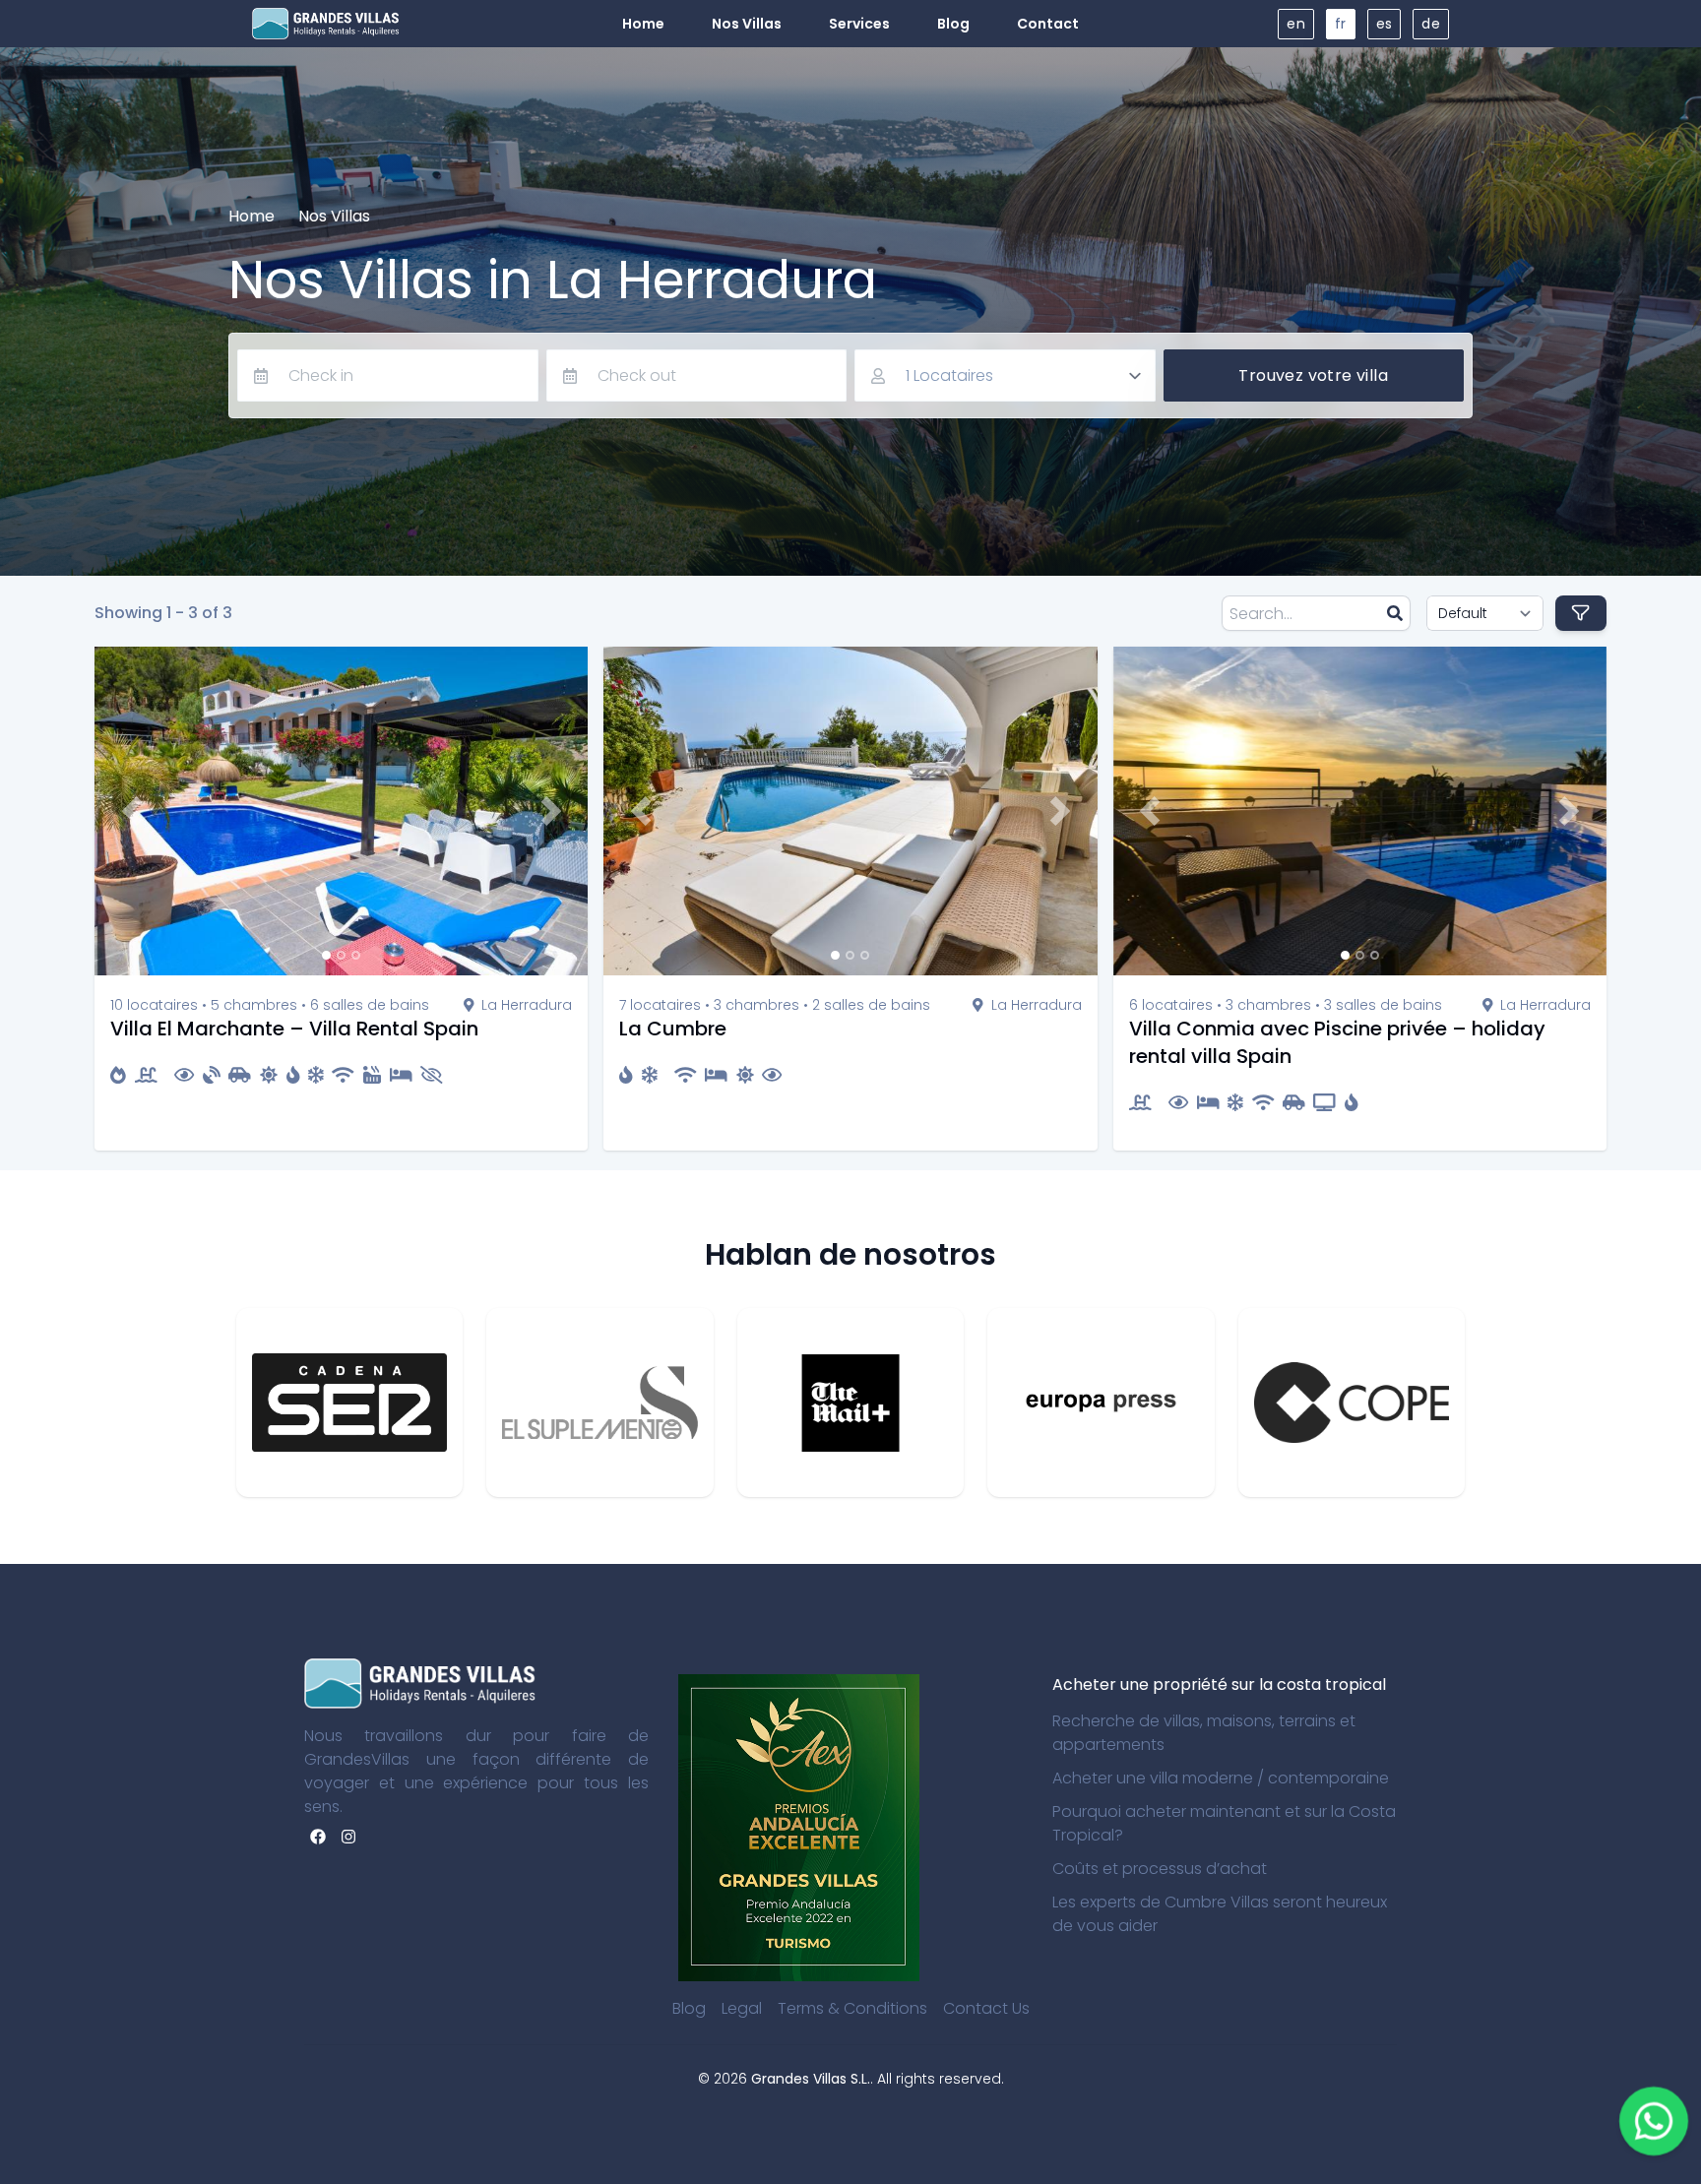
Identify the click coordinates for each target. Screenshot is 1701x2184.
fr (1341, 24)
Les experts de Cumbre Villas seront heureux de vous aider (1220, 1914)
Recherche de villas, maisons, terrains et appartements (1204, 1733)
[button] (131, 811)
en (1296, 24)
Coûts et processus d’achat (1160, 1869)
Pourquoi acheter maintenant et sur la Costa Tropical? (1224, 1823)
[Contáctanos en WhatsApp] (1654, 2122)
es (1385, 24)
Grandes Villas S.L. (811, 2079)
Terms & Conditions (852, 2008)
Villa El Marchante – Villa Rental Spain (294, 1029)
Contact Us (986, 2008)
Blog (689, 2008)
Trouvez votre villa (1313, 375)
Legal (742, 2008)
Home (252, 216)
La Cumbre (673, 1029)
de (1431, 24)
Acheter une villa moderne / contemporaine (1221, 1778)
